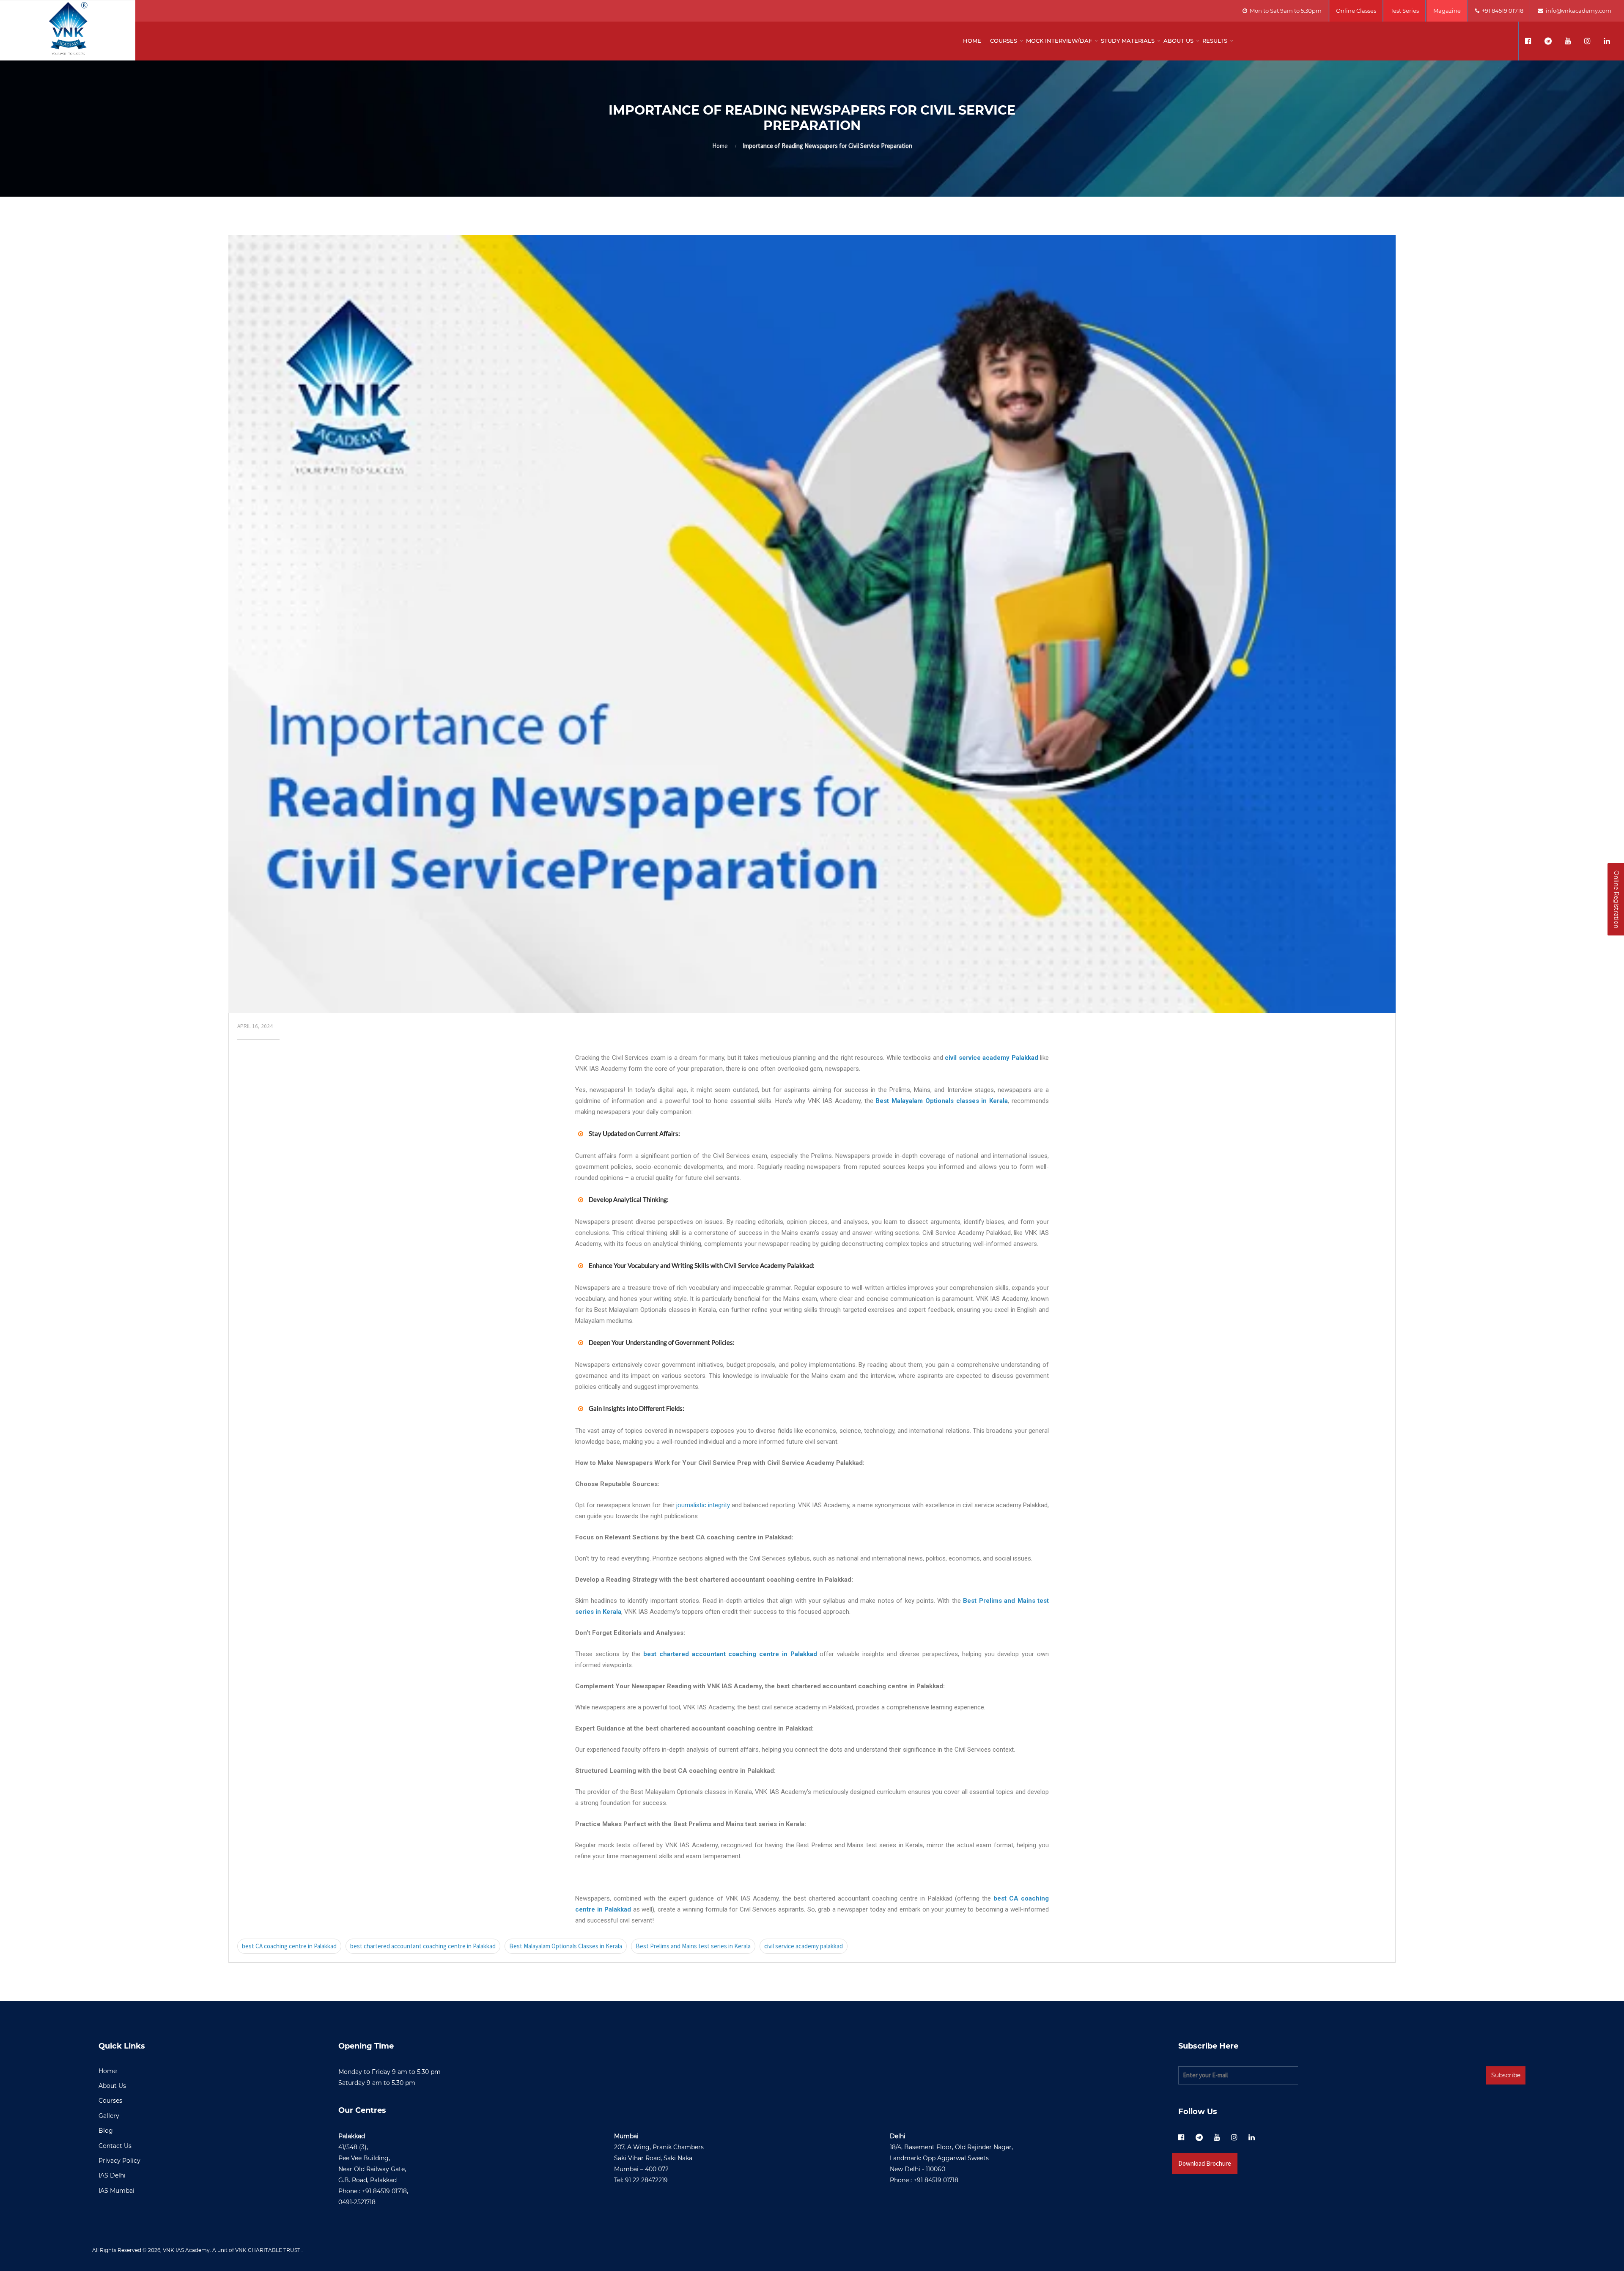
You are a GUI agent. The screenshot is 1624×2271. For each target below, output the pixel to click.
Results (1215, 41)
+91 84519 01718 (1501, 11)
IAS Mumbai (117, 2191)
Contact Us (115, 2146)
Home (972, 41)
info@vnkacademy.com (1577, 11)
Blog (106, 2131)
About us (1178, 41)
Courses (1004, 41)
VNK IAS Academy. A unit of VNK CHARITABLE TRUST (232, 2250)
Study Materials (1128, 41)
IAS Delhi (112, 2175)
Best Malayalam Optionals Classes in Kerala (566, 1946)
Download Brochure (1205, 2163)
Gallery (109, 2116)
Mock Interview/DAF (1059, 41)
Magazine (1447, 11)
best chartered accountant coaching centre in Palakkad (423, 1946)
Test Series (1405, 11)
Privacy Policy (119, 2161)
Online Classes (1356, 11)
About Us (112, 2086)
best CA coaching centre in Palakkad (289, 1946)
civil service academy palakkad (804, 1946)
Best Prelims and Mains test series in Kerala (693, 1946)
